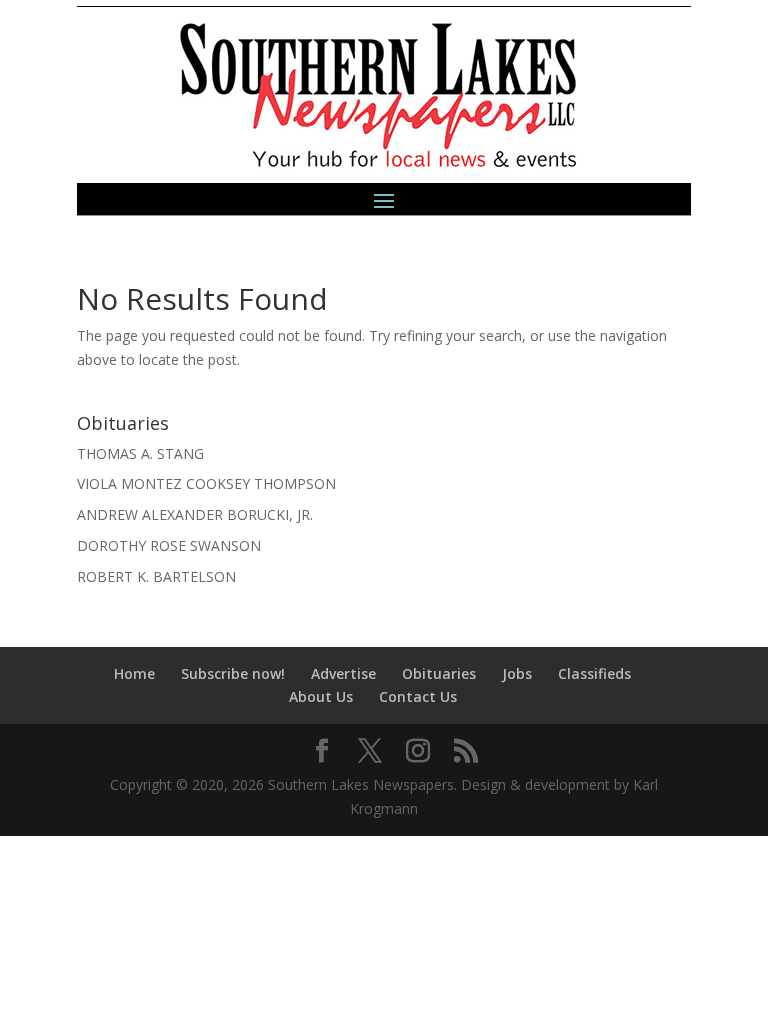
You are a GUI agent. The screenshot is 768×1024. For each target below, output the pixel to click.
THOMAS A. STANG (140, 453)
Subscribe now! (233, 673)
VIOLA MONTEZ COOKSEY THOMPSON (206, 483)
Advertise (343, 673)
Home (134, 673)
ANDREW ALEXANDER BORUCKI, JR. (195, 514)
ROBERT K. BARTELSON (156, 576)
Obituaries (439, 673)
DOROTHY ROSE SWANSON (169, 545)
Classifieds (594, 673)
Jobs (517, 673)
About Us (321, 696)
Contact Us (418, 696)
